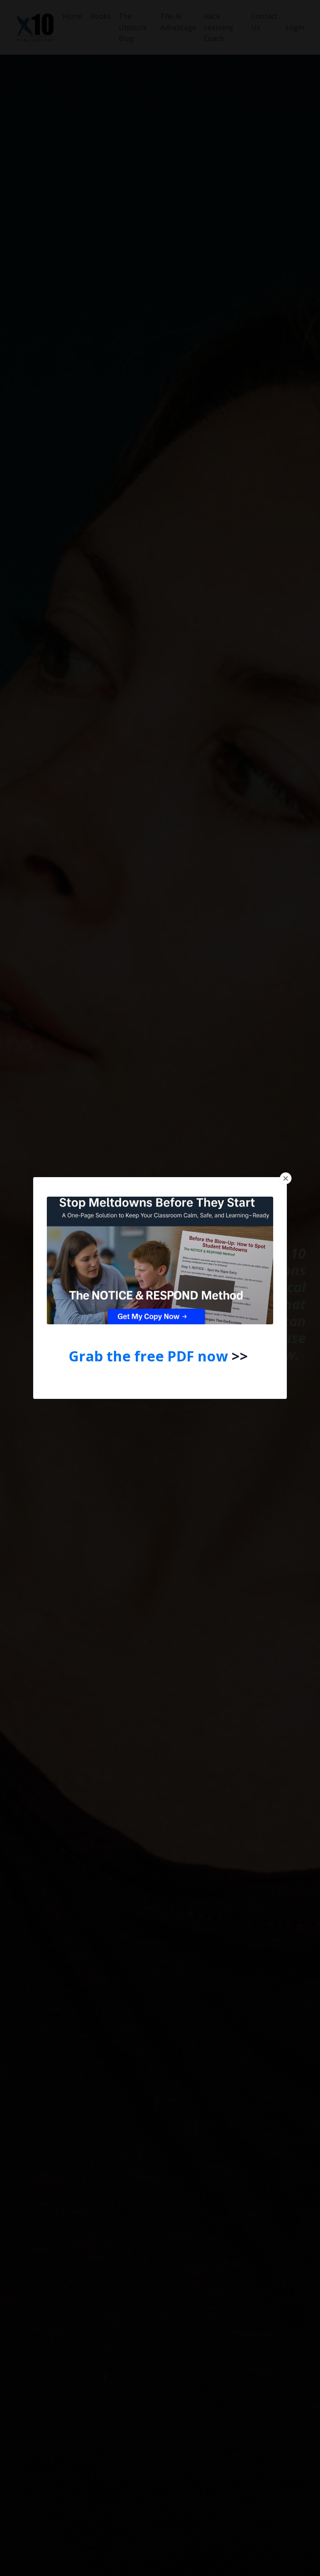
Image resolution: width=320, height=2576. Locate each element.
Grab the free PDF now (148, 1356)
